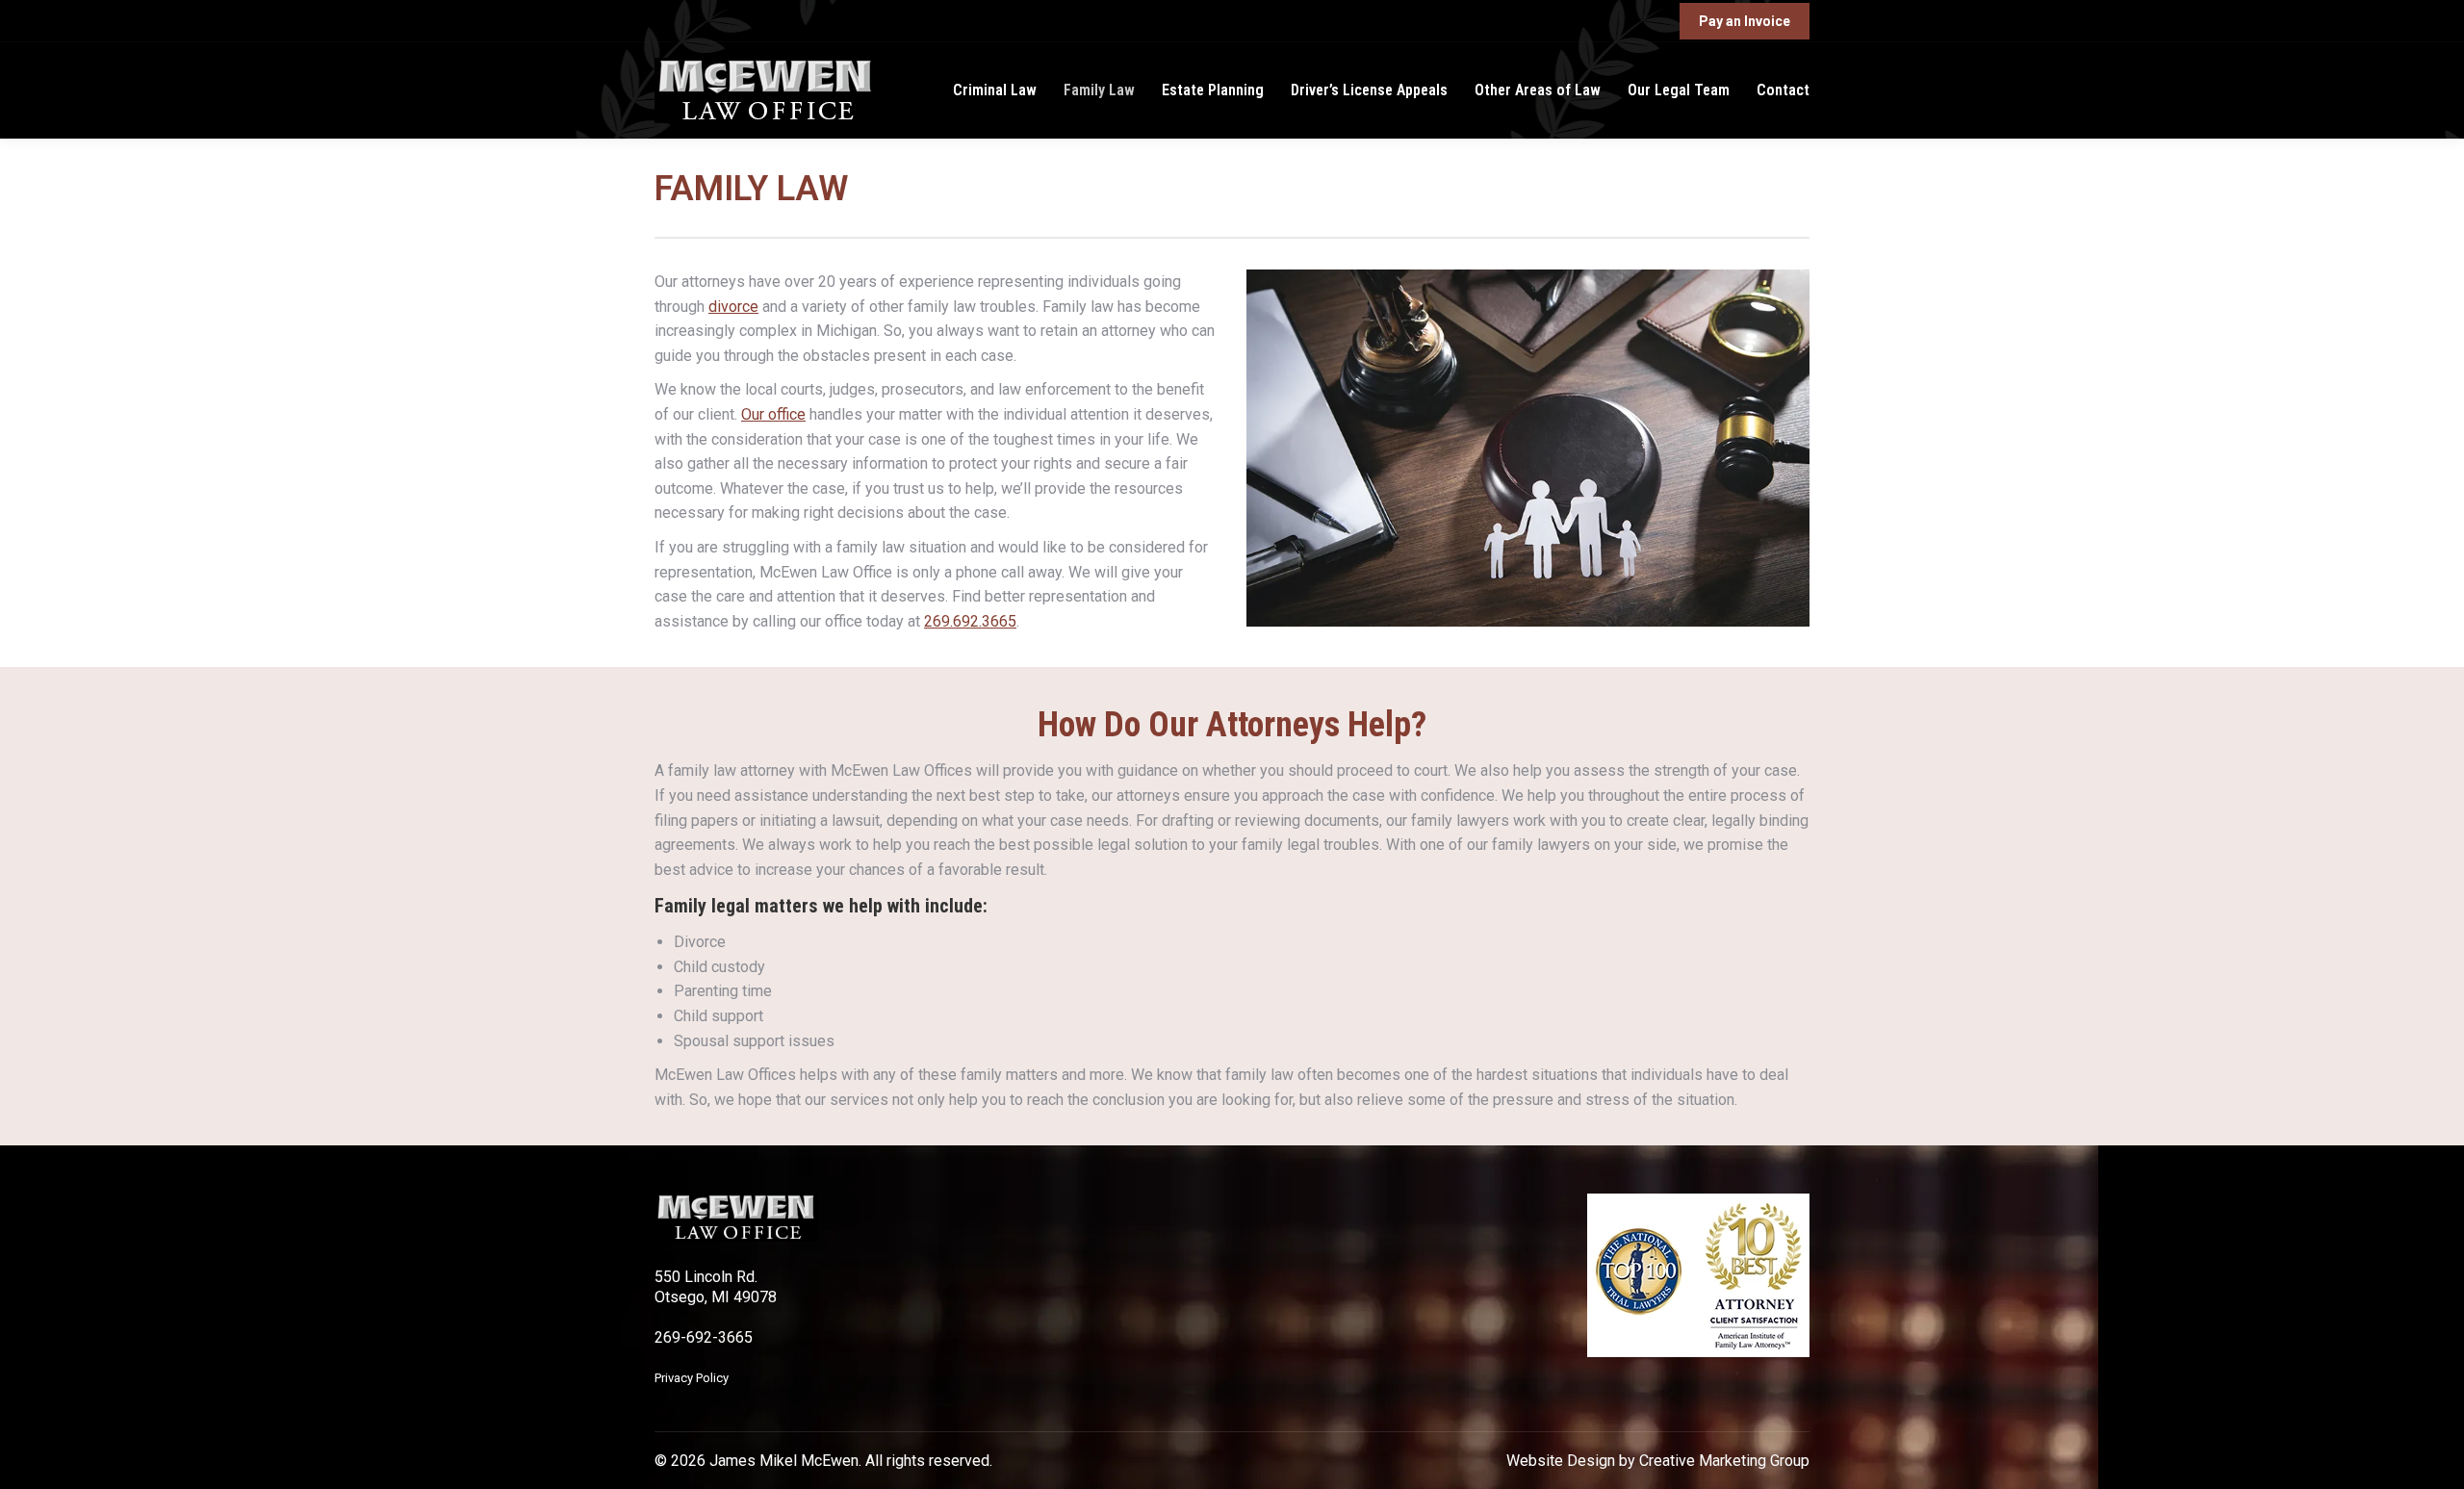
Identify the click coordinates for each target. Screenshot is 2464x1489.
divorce (733, 307)
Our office (773, 414)
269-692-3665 (704, 1337)
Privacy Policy (692, 1378)
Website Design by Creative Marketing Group (1658, 1461)
